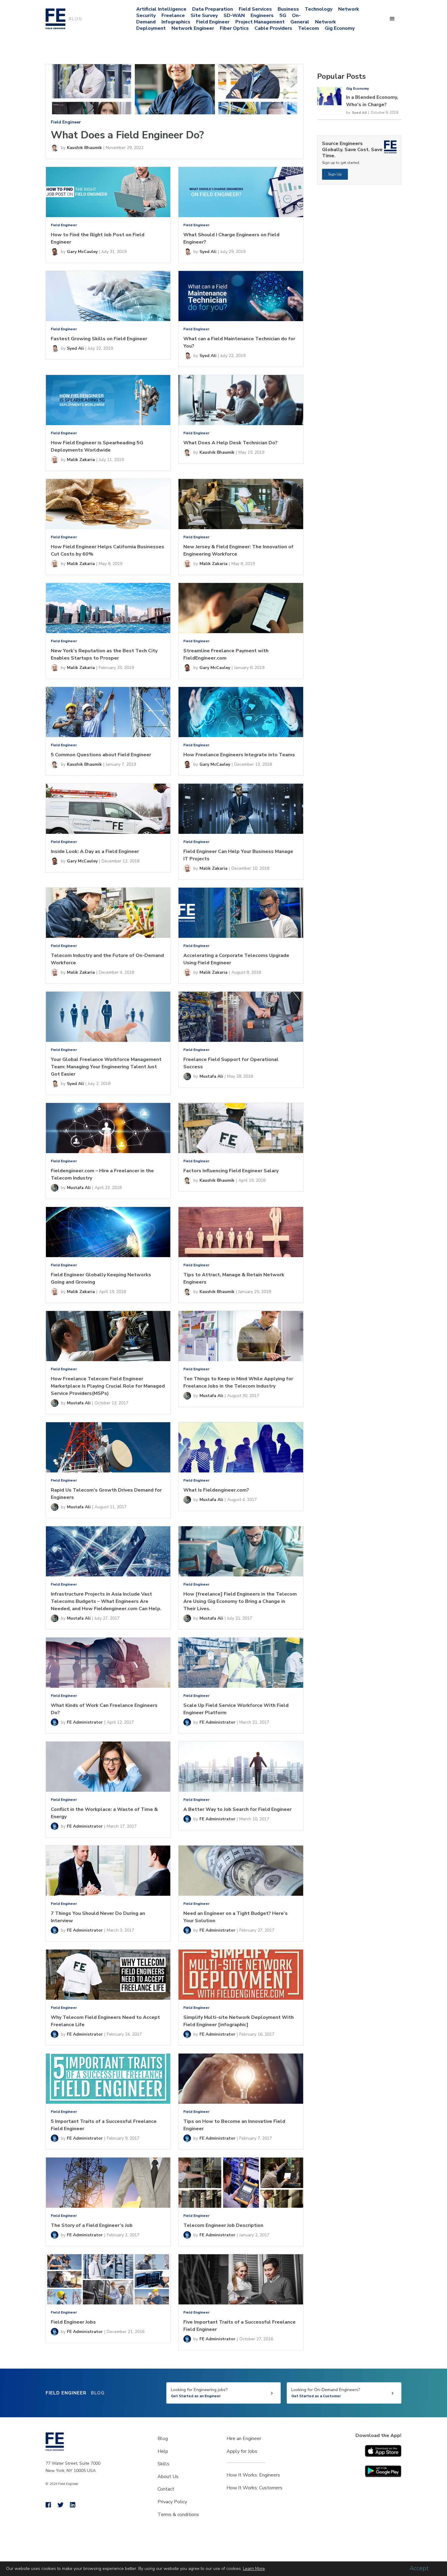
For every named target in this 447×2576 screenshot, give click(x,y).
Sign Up (335, 174)
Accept (419, 2568)
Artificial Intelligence (161, 9)
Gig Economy (340, 28)
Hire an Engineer (244, 2439)
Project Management (260, 22)
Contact (166, 2489)
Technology (319, 9)
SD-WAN (234, 16)
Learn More (254, 2569)
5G (283, 16)
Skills (163, 2464)
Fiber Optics (234, 28)
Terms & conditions (178, 2515)
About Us (168, 2477)
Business (288, 9)
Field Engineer (213, 22)
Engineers (262, 16)
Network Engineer (193, 28)
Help (163, 2451)
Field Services (255, 9)
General (300, 22)
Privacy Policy (172, 2502)
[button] (392, 19)
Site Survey (204, 16)
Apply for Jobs (242, 2451)
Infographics (176, 22)
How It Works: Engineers (253, 2475)
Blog (163, 2439)
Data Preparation (213, 9)
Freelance (173, 16)
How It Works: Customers (255, 2488)
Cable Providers (273, 28)
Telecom (308, 28)
